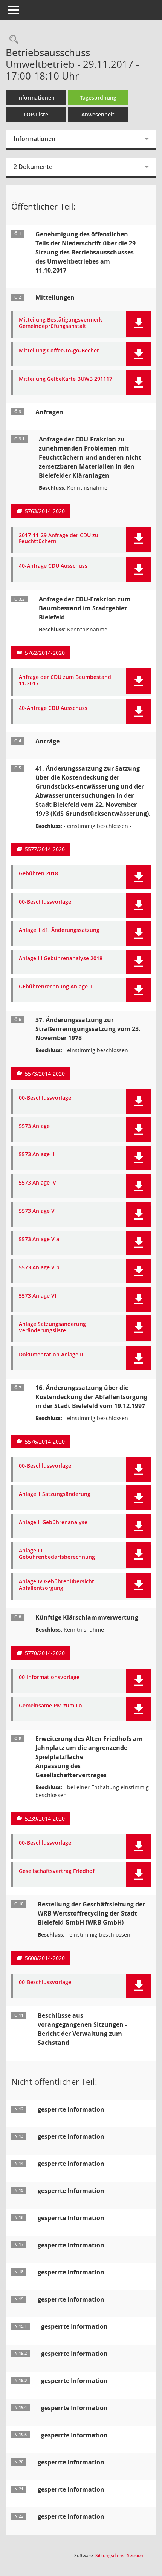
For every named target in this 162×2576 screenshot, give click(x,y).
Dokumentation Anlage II (51, 1355)
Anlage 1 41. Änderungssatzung (59, 930)
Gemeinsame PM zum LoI (51, 1706)
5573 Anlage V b (39, 1268)
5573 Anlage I (36, 1126)
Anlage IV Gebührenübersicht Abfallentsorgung (57, 1585)
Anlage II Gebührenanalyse (53, 1522)
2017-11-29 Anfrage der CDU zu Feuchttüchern (59, 539)
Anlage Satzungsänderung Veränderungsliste (52, 1327)
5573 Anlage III (37, 1155)
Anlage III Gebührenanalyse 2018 (61, 959)
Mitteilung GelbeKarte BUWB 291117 (66, 379)
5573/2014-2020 (45, 1073)
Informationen (36, 97)
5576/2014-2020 (45, 1441)
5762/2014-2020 (45, 653)
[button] (138, 324)
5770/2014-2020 (45, 1653)
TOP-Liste (36, 114)
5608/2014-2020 (45, 1958)
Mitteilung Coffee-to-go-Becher (59, 351)
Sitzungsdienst (119, 2555)
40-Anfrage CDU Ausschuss (53, 566)
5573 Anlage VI (37, 1296)
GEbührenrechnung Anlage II (56, 987)
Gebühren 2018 (38, 874)
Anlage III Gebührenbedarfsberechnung (57, 1554)
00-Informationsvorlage (49, 1677)
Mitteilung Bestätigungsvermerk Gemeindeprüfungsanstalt (60, 323)
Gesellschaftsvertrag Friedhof (57, 1871)
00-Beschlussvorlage (45, 902)
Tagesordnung (98, 97)
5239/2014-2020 (45, 1818)
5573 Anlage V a (39, 1239)
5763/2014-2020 (45, 511)
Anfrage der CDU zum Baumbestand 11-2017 (65, 680)
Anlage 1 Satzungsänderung (55, 1494)
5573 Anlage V (37, 1211)
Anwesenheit (98, 114)
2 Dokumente (33, 167)
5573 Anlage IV (37, 1183)
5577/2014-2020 (45, 849)
